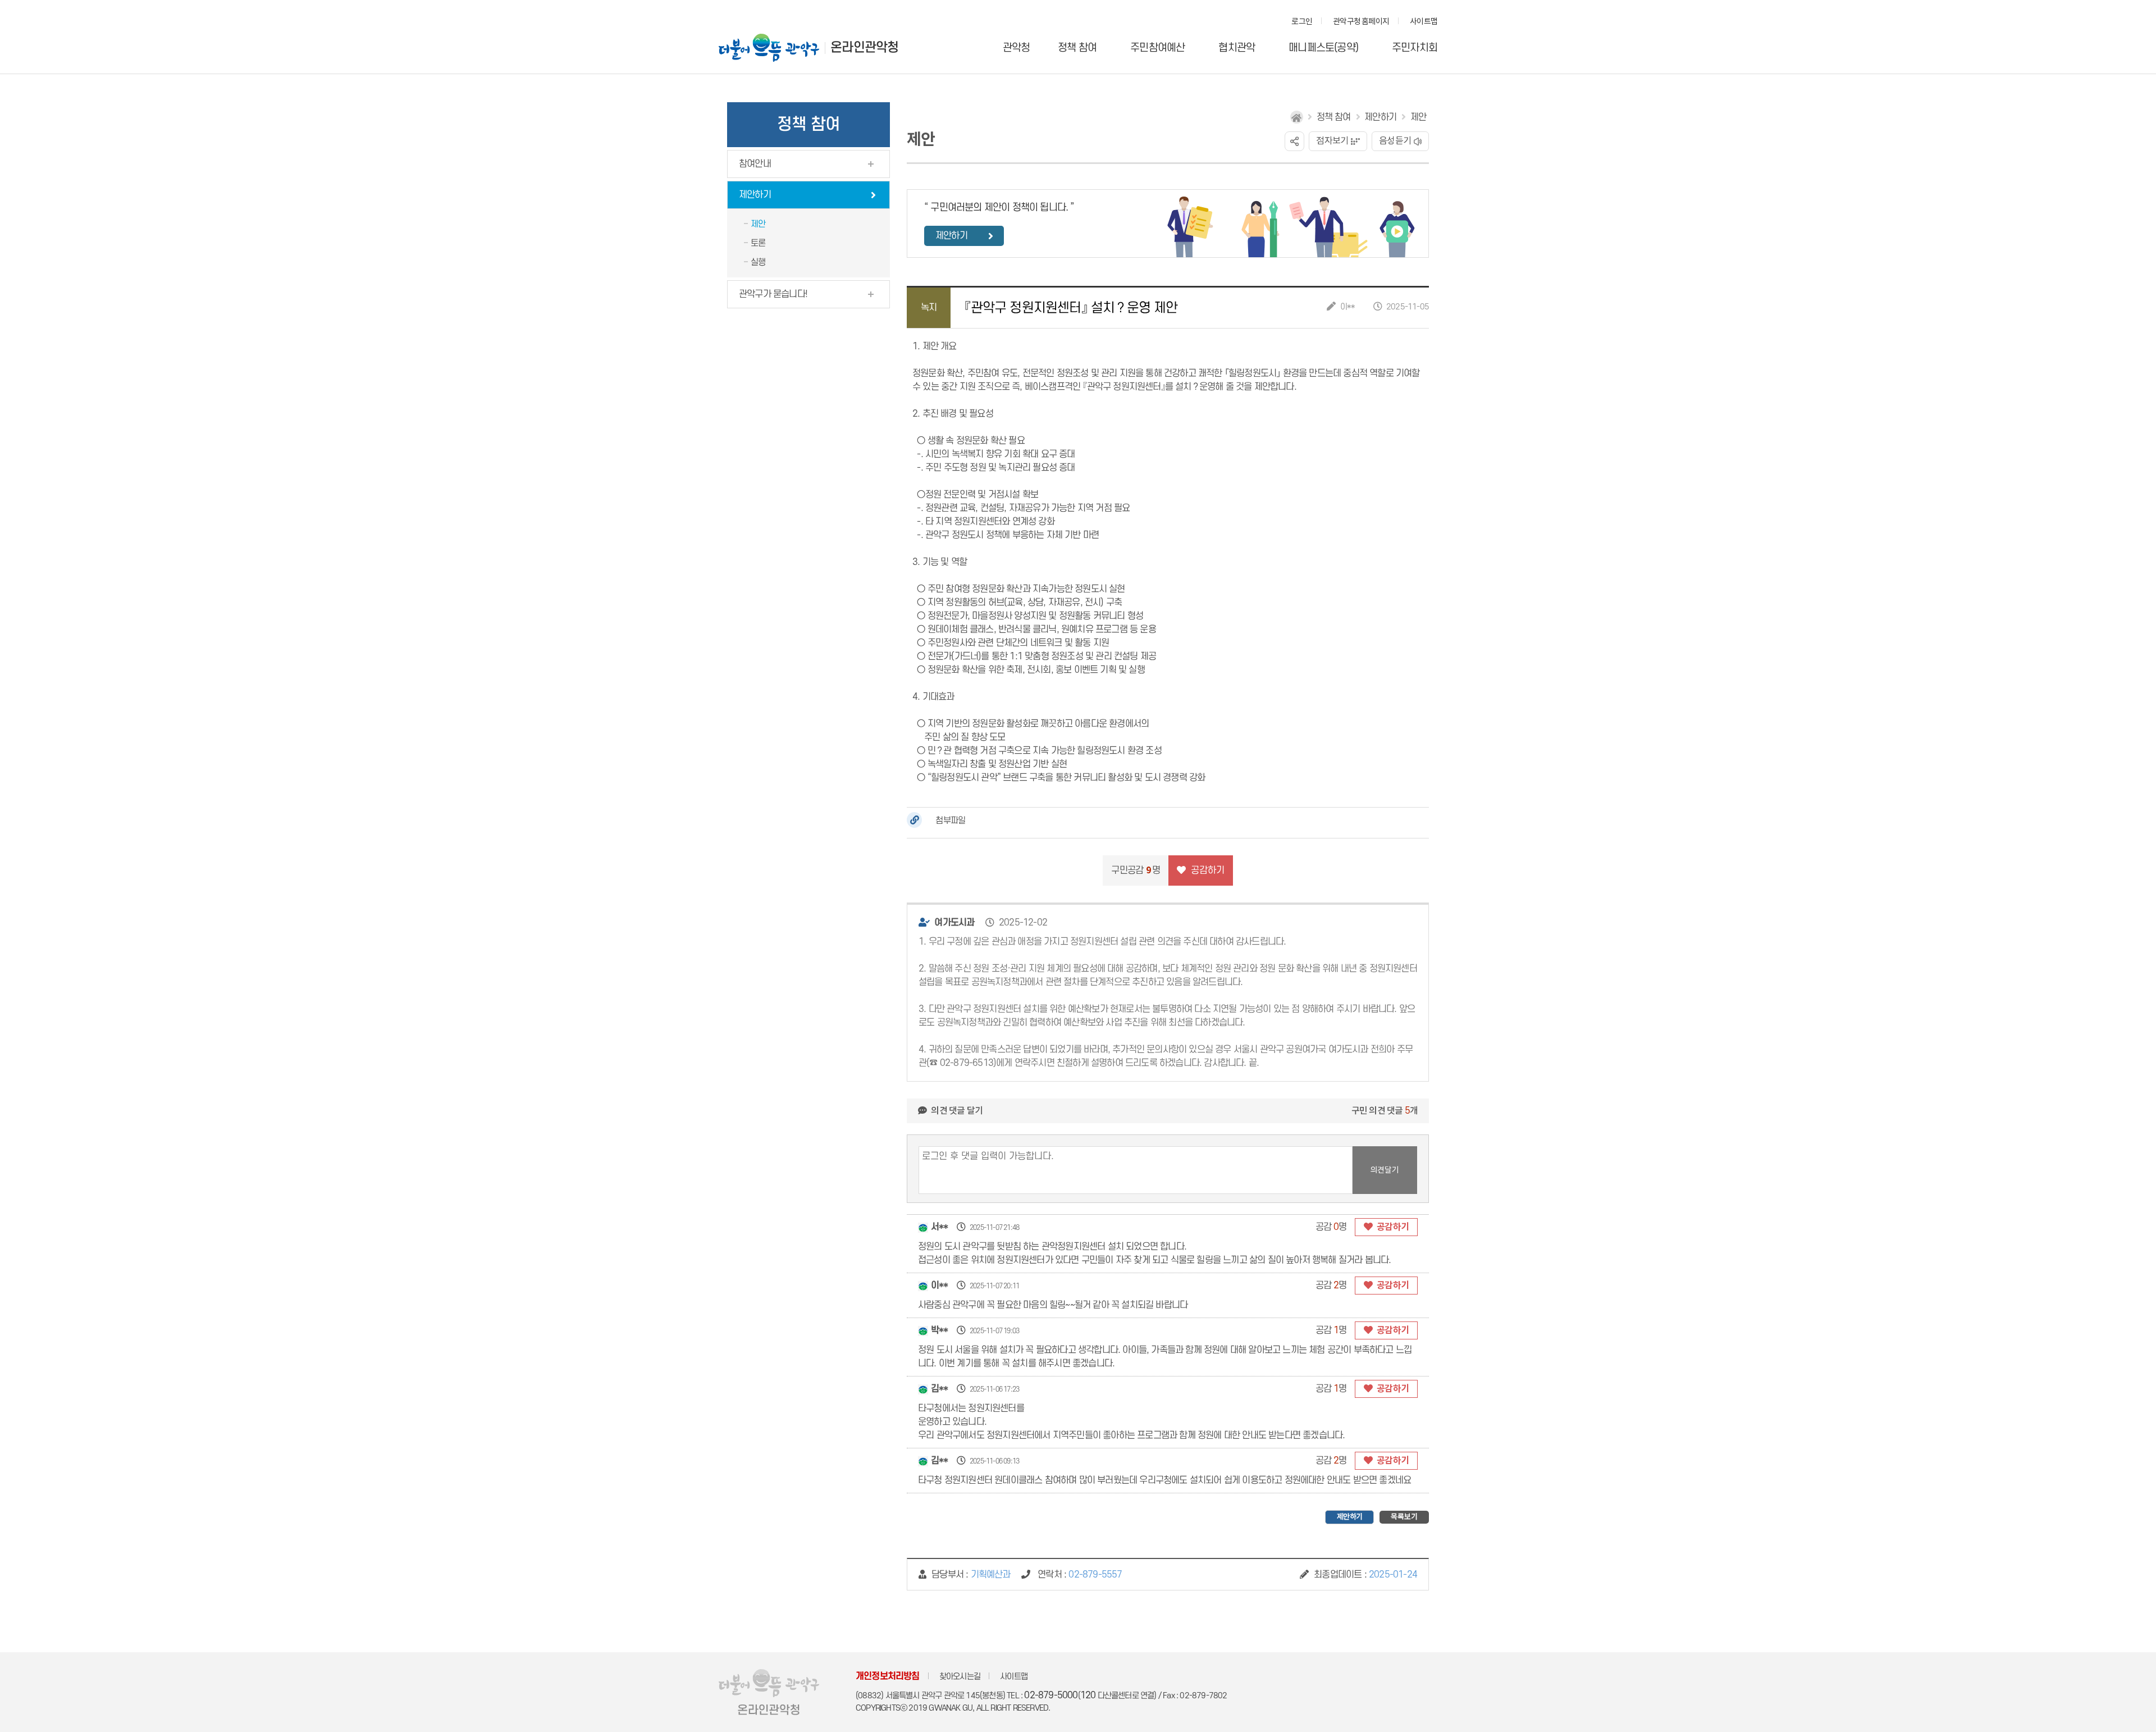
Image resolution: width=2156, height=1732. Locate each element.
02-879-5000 (1051, 1695)
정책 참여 (1077, 48)
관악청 (1017, 48)
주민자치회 (1415, 48)
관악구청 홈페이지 (1361, 22)
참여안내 (755, 164)
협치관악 (1237, 48)
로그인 (1302, 22)
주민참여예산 (1157, 48)
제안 (758, 224)
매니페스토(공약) (1323, 48)
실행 (758, 262)
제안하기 (755, 195)
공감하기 (1392, 1227)
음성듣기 (1395, 141)
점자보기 (1332, 141)
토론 (758, 243)
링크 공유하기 (1294, 141)
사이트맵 (1424, 22)
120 (1088, 1695)
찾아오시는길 (960, 1677)
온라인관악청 (864, 48)
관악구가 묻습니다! (773, 294)
